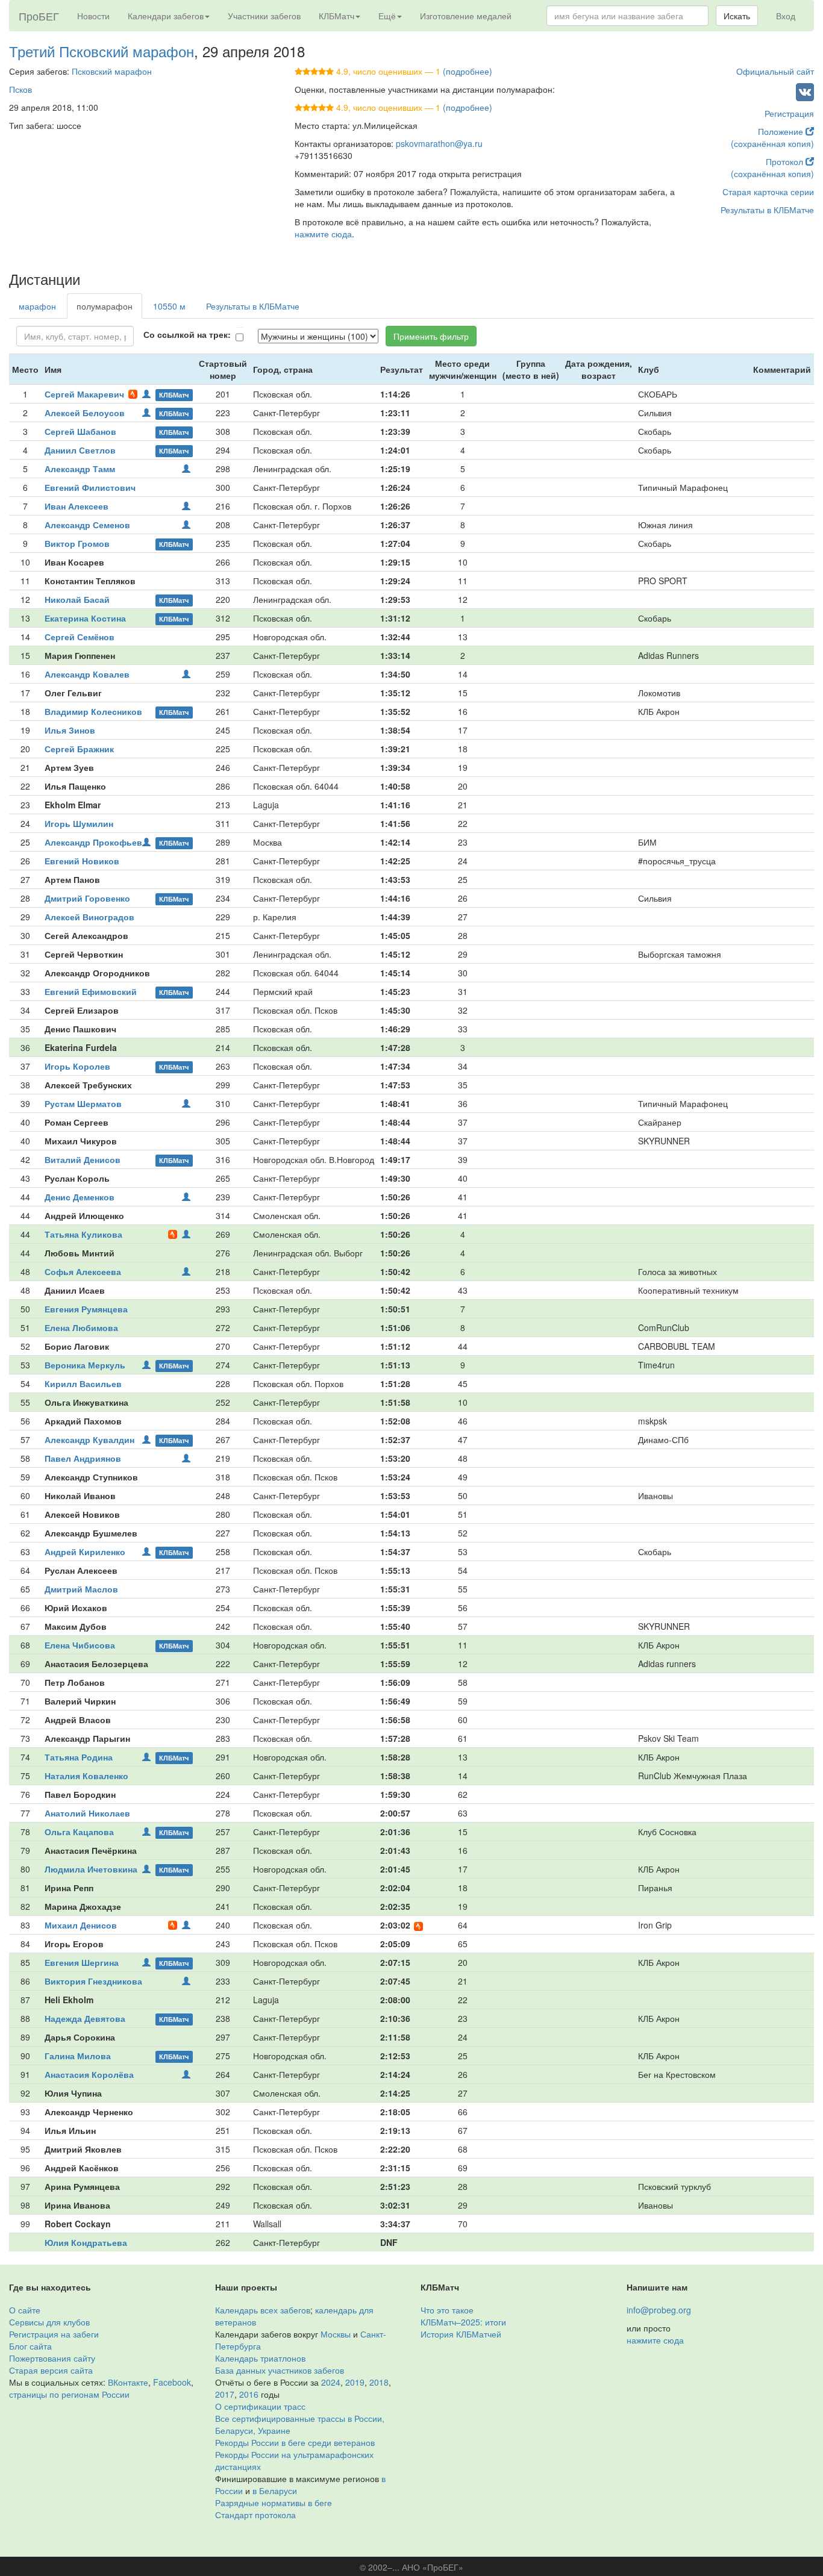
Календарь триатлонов (260, 2358)
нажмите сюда (323, 234)
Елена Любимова (81, 1327)
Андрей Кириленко (85, 1552)
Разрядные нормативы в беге (274, 2503)
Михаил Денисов (81, 1925)
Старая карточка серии (768, 192)
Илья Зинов (70, 730)
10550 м (169, 306)
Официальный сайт (775, 71)
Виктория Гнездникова (93, 1981)
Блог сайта (30, 2346)
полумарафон (105, 306)
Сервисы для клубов (49, 2322)
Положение (782, 131)
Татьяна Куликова (83, 1234)
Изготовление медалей (466, 16)
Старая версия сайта (51, 2370)
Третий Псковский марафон (102, 51)
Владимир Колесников (93, 711)
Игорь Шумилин (79, 823)
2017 (225, 2394)
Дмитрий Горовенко (87, 898)
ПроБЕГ (39, 16)
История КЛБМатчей (461, 2334)
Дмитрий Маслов (81, 1589)
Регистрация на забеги (54, 2334)
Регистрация (789, 113)
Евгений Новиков (82, 861)
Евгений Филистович (90, 487)
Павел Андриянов (83, 1458)
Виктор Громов (77, 543)
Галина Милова (78, 2056)
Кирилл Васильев (83, 1383)
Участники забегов (264, 16)
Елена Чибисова (80, 1645)
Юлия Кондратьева (86, 2242)
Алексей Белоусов (85, 413)
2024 (331, 2382)
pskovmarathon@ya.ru (439, 143)
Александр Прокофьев (93, 842)
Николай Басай (77, 599)
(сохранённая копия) (772, 143)
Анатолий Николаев (87, 1813)
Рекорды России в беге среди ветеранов (295, 2442)
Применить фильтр (431, 336)
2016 (249, 2394)
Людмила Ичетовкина (91, 1869)
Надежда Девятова (85, 2018)
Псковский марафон (112, 71)
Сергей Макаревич (84, 394)
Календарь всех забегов (263, 2310)
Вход (786, 16)
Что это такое (447, 2310)
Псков (20, 89)
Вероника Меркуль (85, 1365)
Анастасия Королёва (89, 2074)
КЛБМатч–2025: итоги (463, 2322)
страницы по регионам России (69, 2394)
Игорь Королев (77, 1066)
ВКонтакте (128, 2382)
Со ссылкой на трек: (187, 334)
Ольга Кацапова (79, 1832)
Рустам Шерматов (83, 1103)
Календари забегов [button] (166, 16)
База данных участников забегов (280, 2370)
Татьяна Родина (79, 1757)
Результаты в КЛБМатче (767, 210)
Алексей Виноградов (89, 917)
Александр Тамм (80, 469)
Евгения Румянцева (86, 1309)
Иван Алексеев (77, 506)
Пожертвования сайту (52, 2358)
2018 (379, 2382)
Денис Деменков (80, 1197)
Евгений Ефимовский (91, 991)
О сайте (25, 2310)
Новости (93, 16)
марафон (37, 306)
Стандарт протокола (255, 2515)
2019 (355, 2382)
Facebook (172, 2382)
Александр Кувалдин (89, 1439)
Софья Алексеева (83, 1271)
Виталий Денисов (83, 1159)
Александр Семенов (87, 525)
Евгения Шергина (82, 1962)
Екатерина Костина (85, 618)
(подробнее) (468, 71)
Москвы (336, 2334)
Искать (737, 16)
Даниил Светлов (80, 450)
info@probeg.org (659, 2310)
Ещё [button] (387, 16)
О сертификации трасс (260, 2406)
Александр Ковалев (87, 674)
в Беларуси (275, 2490)
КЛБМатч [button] (336, 16)
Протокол (786, 161)
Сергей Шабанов (80, 431)
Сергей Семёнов (80, 637)
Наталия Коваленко (86, 1776)
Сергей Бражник (79, 749)
